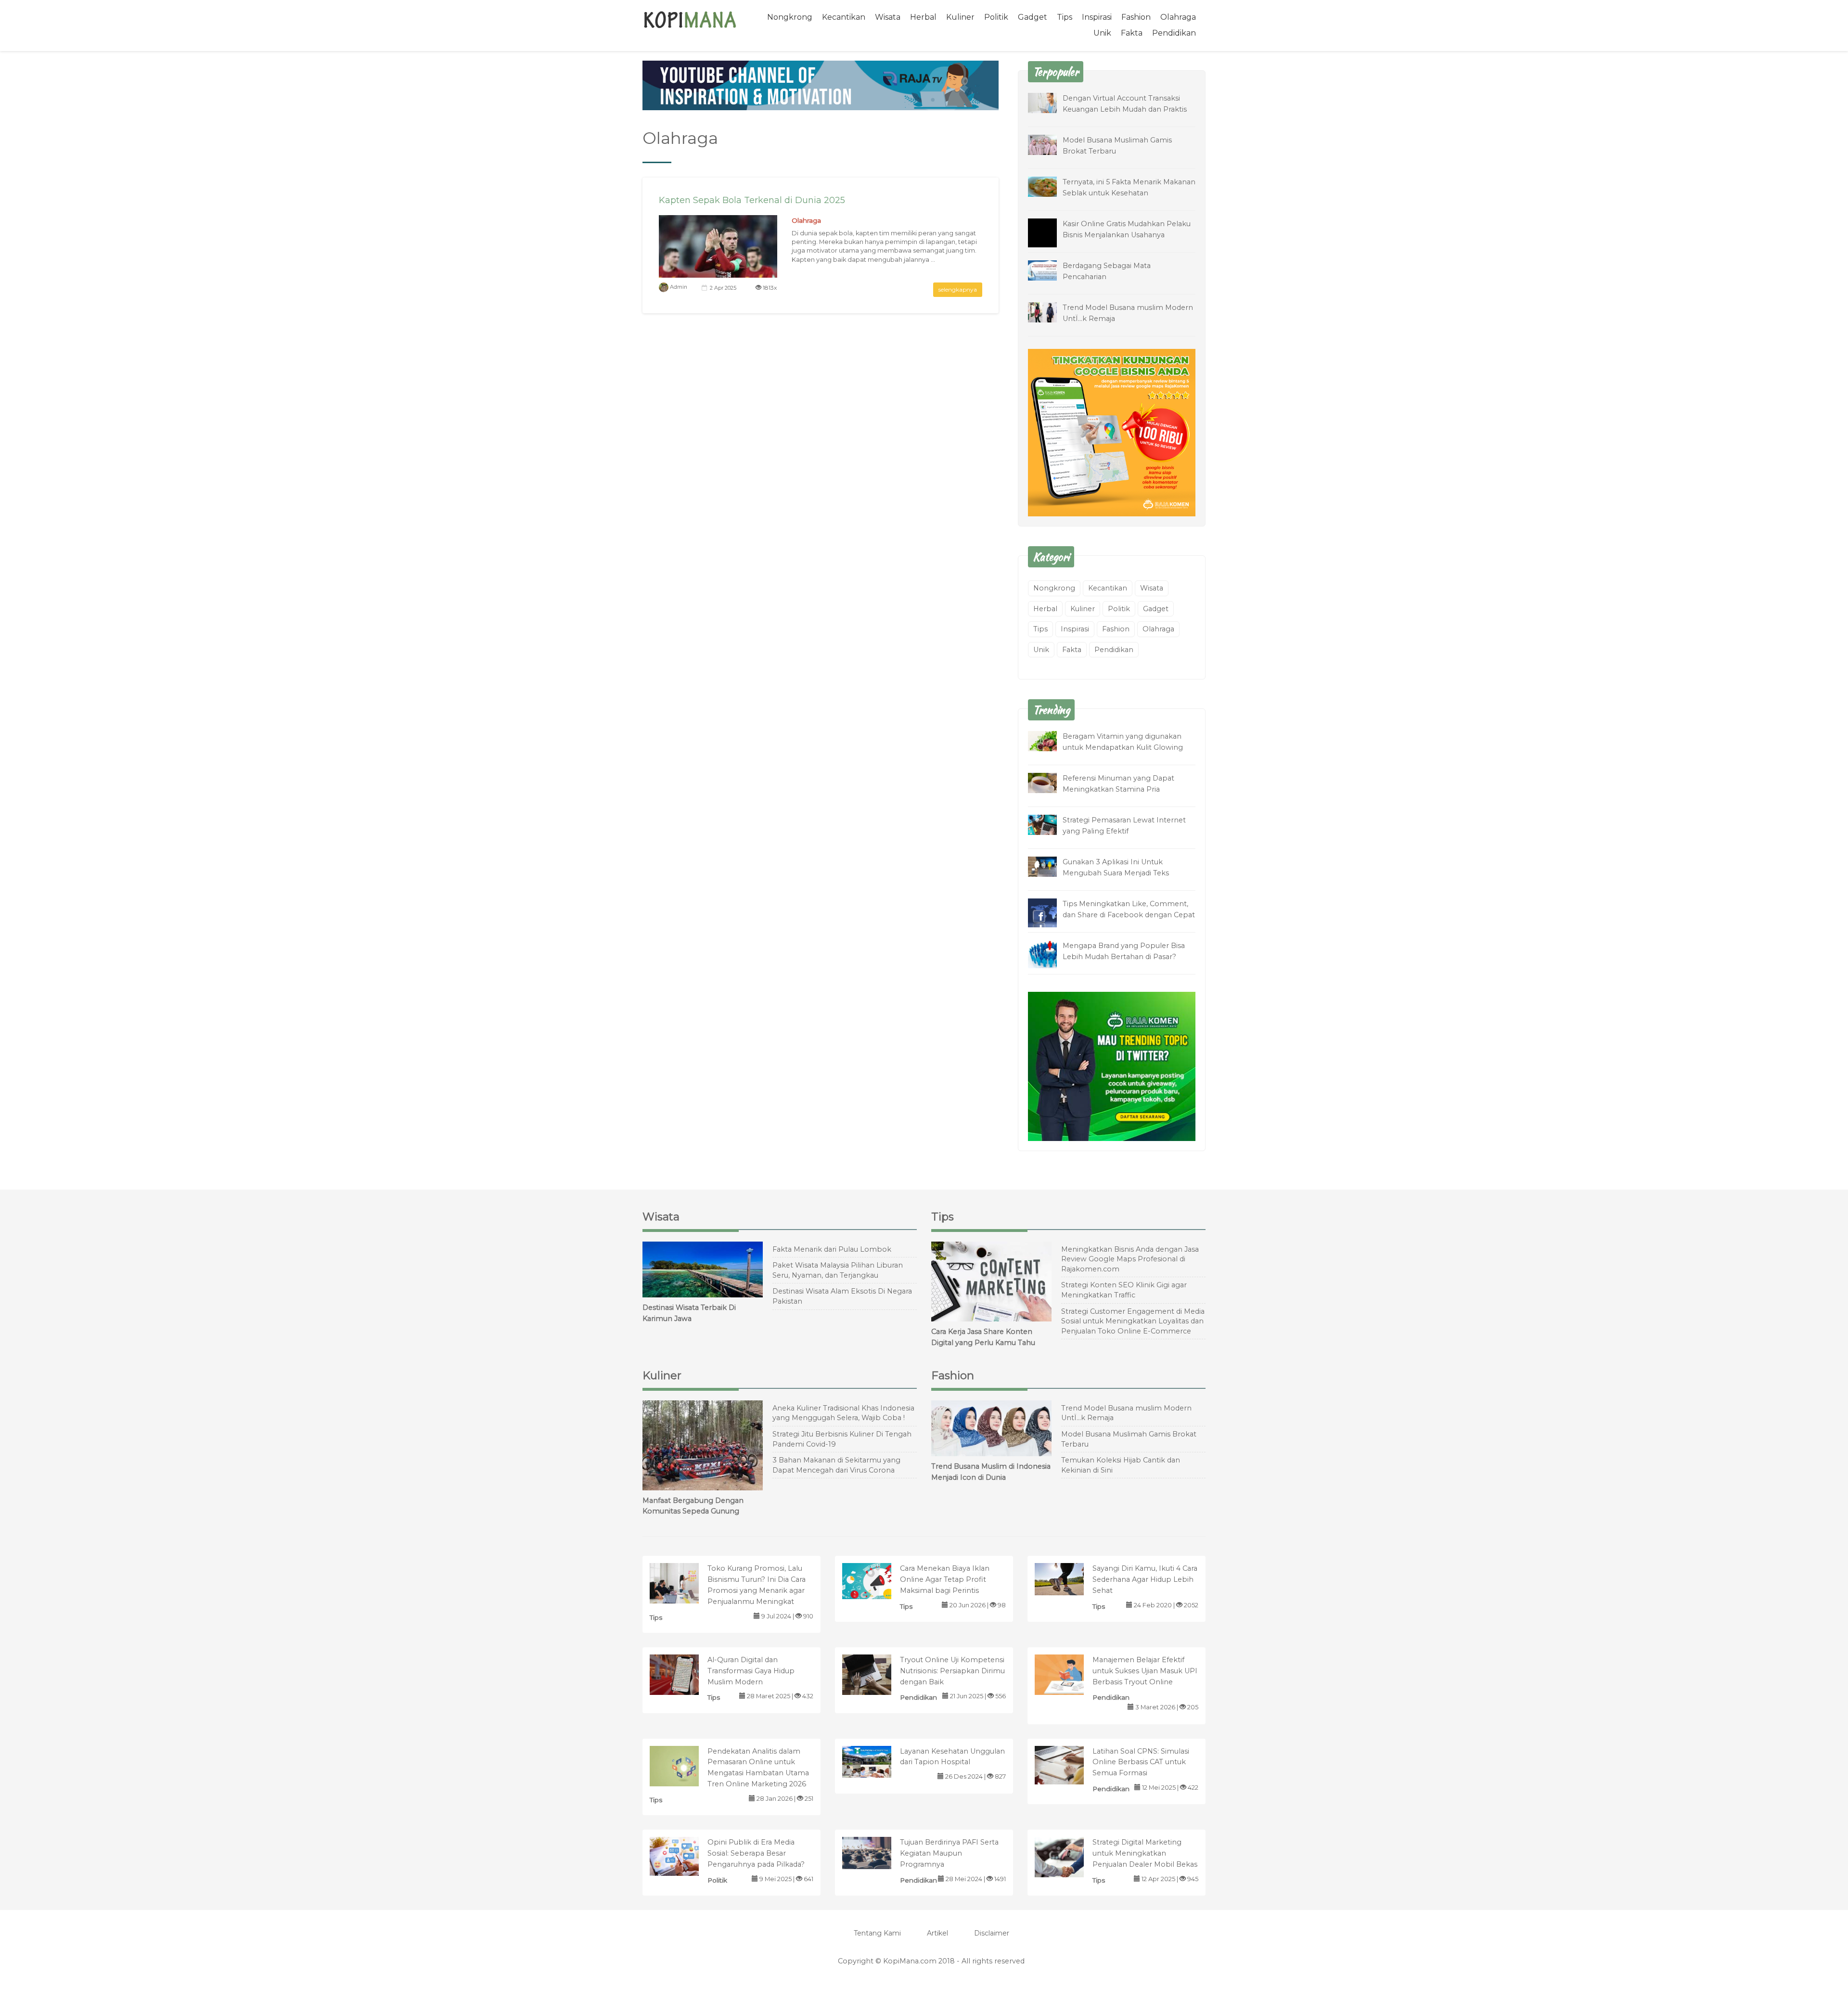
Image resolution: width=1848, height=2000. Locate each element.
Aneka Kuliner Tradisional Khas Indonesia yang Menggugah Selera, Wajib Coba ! (843, 1413)
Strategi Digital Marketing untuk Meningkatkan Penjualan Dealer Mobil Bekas (1145, 1853)
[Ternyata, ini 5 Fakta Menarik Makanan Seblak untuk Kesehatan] (1050, 186)
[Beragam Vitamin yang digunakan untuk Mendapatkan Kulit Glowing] (1050, 741)
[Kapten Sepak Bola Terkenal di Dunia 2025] (718, 254)
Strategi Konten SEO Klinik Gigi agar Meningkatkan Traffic (1124, 1290)
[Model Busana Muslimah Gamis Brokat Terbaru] (1050, 144)
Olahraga (1178, 17)
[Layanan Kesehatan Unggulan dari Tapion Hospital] (877, 1761)
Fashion (1136, 17)
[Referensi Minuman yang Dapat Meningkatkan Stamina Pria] (1050, 783)
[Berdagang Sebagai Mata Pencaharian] (1050, 270)
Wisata (888, 17)
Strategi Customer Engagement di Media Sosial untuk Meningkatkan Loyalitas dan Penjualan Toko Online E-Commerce (1133, 1321)
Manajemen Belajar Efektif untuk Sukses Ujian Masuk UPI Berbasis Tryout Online (1145, 1671)
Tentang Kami (877, 1933)
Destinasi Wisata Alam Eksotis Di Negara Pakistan (842, 1296)
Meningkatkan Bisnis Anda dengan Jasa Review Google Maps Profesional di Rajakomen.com (1130, 1259)
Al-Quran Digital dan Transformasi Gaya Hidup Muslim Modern (751, 1671)
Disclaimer (992, 1933)
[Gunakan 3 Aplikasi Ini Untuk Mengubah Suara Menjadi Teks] (1050, 866)
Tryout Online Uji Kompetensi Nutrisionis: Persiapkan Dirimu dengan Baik (952, 1671)
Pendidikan (1174, 33)
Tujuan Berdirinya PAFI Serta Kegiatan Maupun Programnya (949, 1853)
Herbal (923, 17)
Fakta (1132, 33)
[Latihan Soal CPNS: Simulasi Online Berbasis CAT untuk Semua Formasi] (1069, 1764)
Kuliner (960, 17)
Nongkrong (790, 17)
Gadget (1033, 17)
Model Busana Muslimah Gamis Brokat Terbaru (1129, 1439)
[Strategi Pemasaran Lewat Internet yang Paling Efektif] (1050, 825)
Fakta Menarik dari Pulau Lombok (832, 1249)
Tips (1065, 17)
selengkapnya (958, 289)
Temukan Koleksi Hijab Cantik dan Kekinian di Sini (1121, 1465)
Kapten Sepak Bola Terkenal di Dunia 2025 (752, 200)
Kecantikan (844, 17)
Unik (1102, 33)
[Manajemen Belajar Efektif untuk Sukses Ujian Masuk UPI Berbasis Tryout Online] (1069, 1676)
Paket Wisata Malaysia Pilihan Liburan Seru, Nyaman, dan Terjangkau (838, 1270)
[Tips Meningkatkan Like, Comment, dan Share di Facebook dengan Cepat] (1050, 914)
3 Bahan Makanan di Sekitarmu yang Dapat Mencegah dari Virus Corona (836, 1465)
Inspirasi (1097, 17)
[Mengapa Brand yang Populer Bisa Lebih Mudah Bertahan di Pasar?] (1050, 954)
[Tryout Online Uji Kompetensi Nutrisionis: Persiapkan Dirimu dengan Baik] (877, 1676)
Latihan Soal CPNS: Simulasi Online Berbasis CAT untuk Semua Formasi (1141, 1762)
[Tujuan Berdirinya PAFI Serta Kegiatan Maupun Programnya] (877, 1853)
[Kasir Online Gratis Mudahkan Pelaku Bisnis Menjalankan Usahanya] (1050, 239)
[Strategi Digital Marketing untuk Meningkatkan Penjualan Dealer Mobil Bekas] (1069, 1859)
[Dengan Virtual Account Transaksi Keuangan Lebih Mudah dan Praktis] (1050, 102)
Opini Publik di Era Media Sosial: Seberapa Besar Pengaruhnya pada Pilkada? (756, 1853)
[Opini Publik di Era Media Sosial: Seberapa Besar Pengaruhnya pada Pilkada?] (684, 1856)
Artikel (937, 1933)
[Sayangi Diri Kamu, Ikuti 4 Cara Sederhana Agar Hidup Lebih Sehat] (1069, 1579)
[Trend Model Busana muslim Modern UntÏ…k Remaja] (1050, 312)
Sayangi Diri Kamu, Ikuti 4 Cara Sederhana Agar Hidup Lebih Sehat (1145, 1579)
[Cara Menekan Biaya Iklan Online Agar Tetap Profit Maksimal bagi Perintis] (877, 1581)
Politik (996, 17)
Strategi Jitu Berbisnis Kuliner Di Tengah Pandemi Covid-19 (842, 1439)
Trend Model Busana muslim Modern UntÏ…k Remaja (1126, 1413)
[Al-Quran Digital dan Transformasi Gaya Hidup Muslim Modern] (684, 1676)
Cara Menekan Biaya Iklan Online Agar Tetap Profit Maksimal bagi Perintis (945, 1579)
